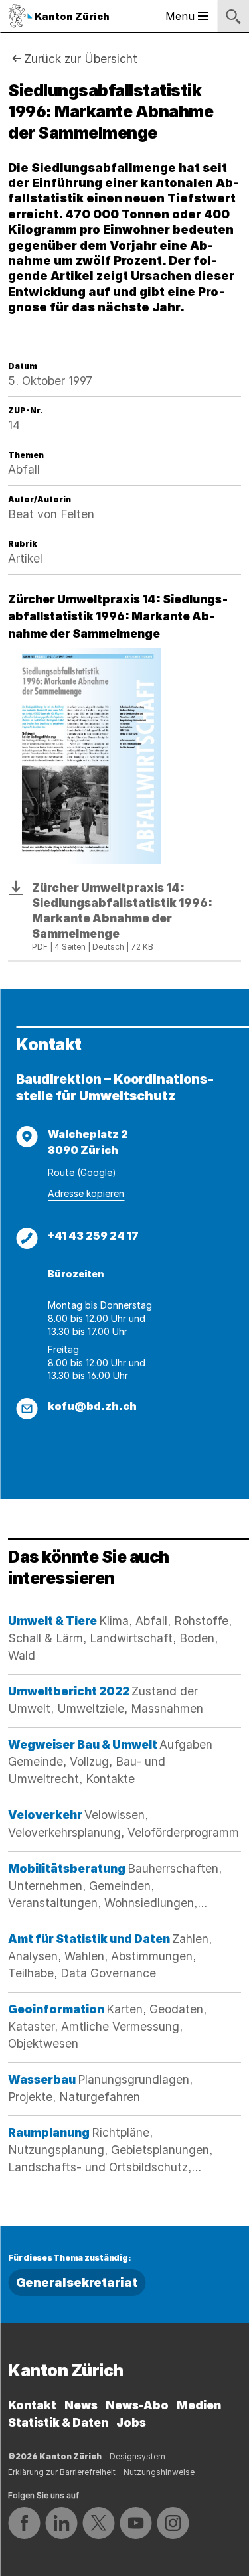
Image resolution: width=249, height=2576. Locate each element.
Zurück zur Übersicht (81, 59)
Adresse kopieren (86, 1193)
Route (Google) (82, 1172)
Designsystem (137, 2456)
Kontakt (32, 2405)
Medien (199, 2405)
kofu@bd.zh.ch (92, 1406)
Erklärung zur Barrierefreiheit (62, 2472)
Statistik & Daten (58, 2422)
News (81, 2405)
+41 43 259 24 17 (93, 1236)
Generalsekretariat (77, 2282)
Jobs (131, 2422)
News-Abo (137, 2405)
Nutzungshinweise (159, 2472)
